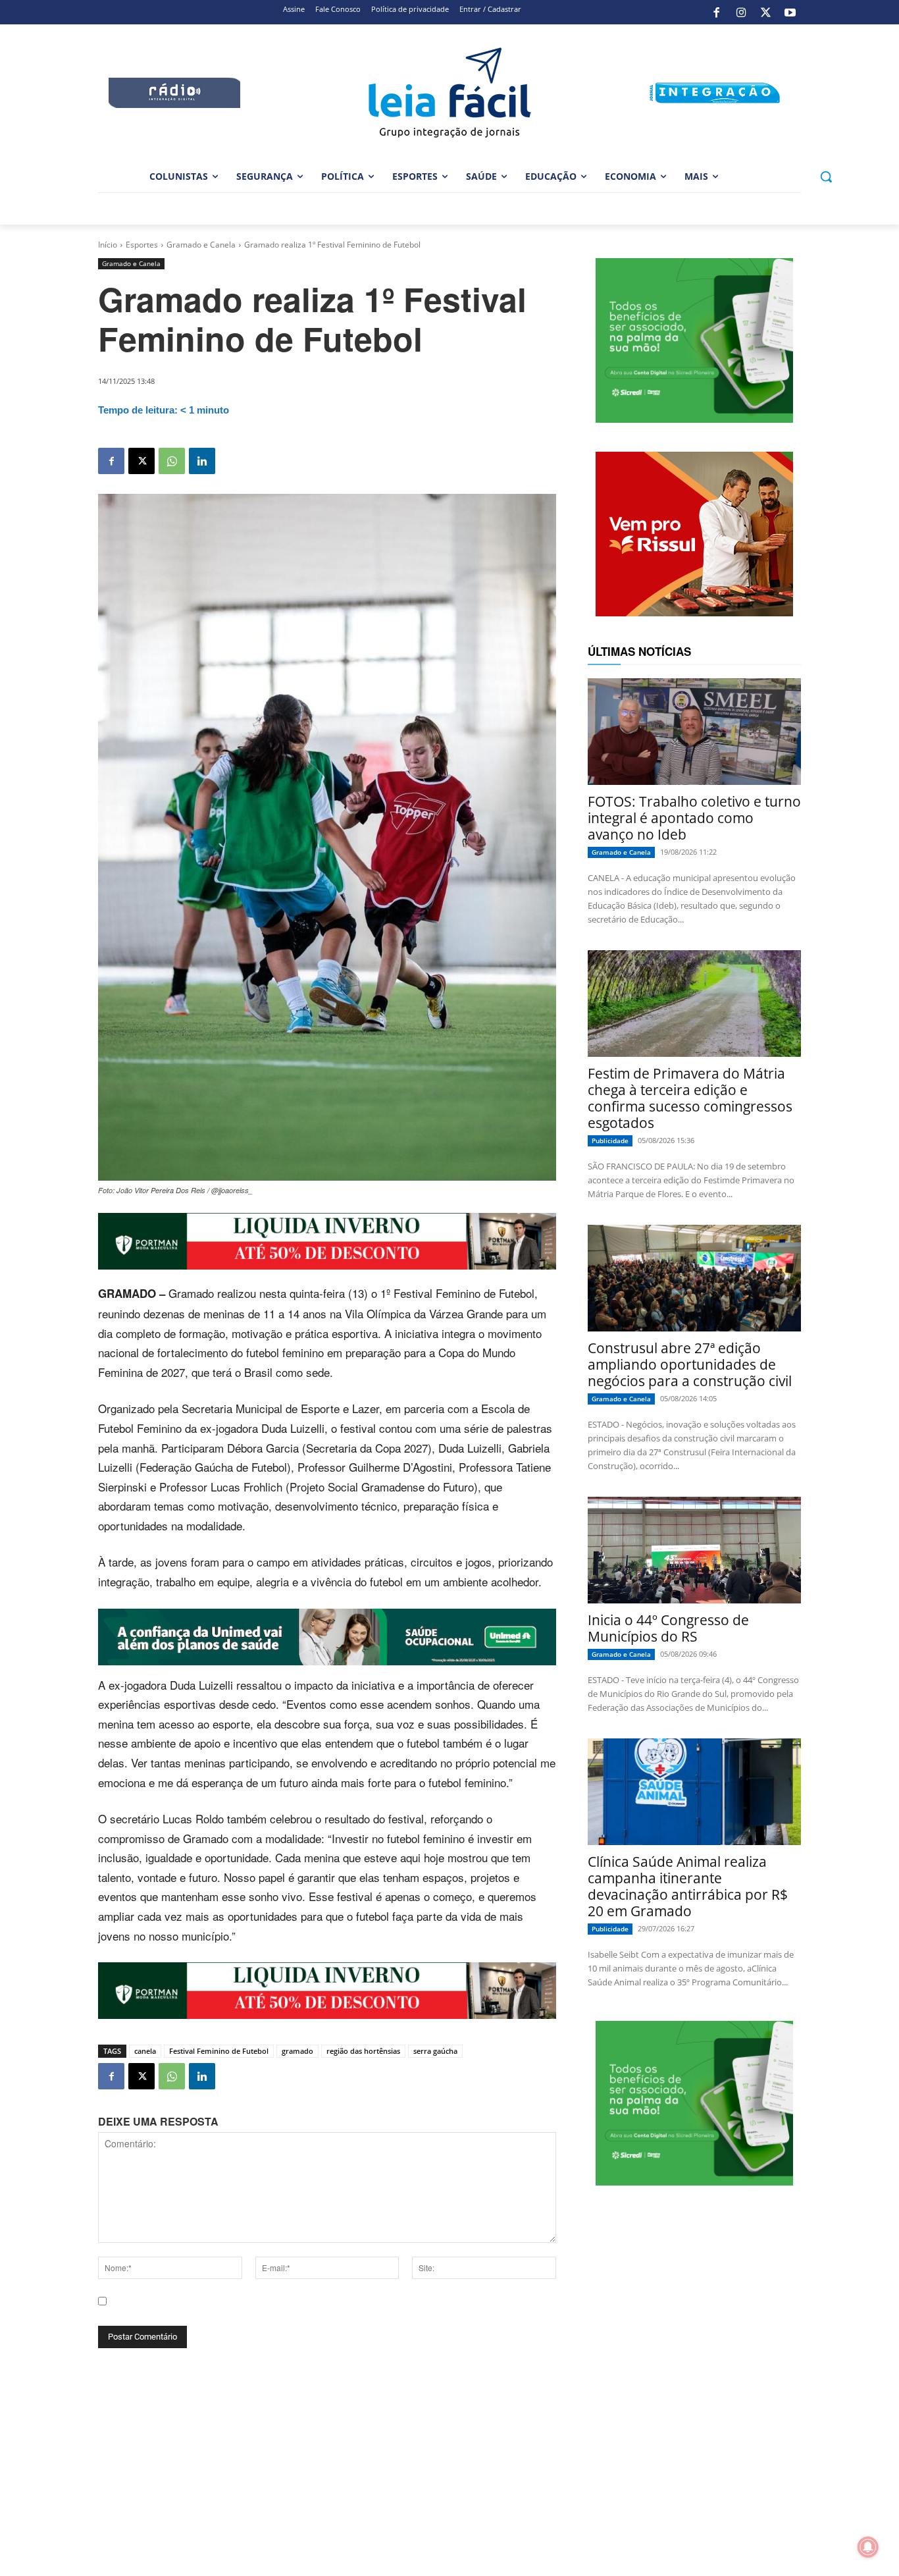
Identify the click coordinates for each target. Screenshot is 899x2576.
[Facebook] (717, 13)
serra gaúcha (435, 2051)
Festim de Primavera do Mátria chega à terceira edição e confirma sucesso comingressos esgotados (690, 1098)
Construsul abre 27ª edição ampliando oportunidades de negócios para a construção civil (690, 1364)
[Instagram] (741, 13)
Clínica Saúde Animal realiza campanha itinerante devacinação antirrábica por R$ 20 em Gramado (688, 1886)
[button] (826, 176)
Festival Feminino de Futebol (219, 2051)
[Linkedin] (202, 461)
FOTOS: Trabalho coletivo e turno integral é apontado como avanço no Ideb (694, 818)
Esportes (142, 245)
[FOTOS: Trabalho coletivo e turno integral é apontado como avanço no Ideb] (694, 732)
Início (108, 245)
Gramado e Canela (201, 245)
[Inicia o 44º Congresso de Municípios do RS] (694, 1550)
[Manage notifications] (868, 2547)
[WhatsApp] (172, 461)
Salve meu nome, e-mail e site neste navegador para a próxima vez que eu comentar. (293, 2313)
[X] (765, 13)
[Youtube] (790, 13)
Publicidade (610, 1140)
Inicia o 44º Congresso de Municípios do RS (668, 1628)
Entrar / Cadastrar (490, 9)
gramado (297, 2051)
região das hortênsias (363, 2051)
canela (145, 2051)
